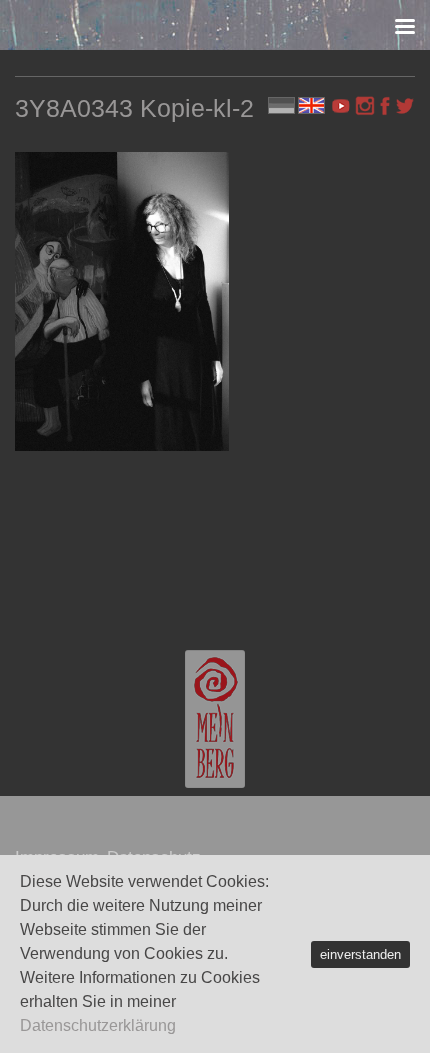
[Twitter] (405, 106)
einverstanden (360, 954)
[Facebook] (385, 106)
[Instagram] (365, 106)
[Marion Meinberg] (215, 719)
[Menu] (405, 25)
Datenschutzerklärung (98, 1025)
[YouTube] (343, 106)
